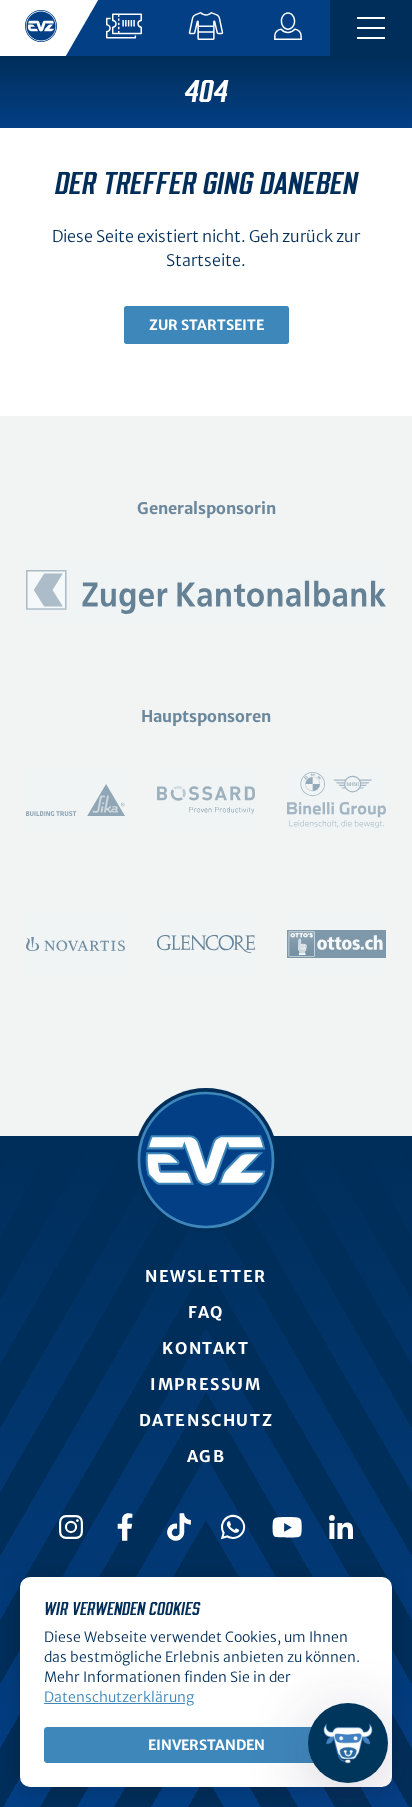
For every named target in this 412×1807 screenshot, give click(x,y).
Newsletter (206, 1276)
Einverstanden (206, 1745)
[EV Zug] (206, 1160)
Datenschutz (206, 1420)
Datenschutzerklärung (119, 1697)
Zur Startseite (206, 325)
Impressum (205, 1384)
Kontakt (205, 1348)
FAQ (206, 1312)
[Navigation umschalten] (371, 28)
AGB (206, 1456)
